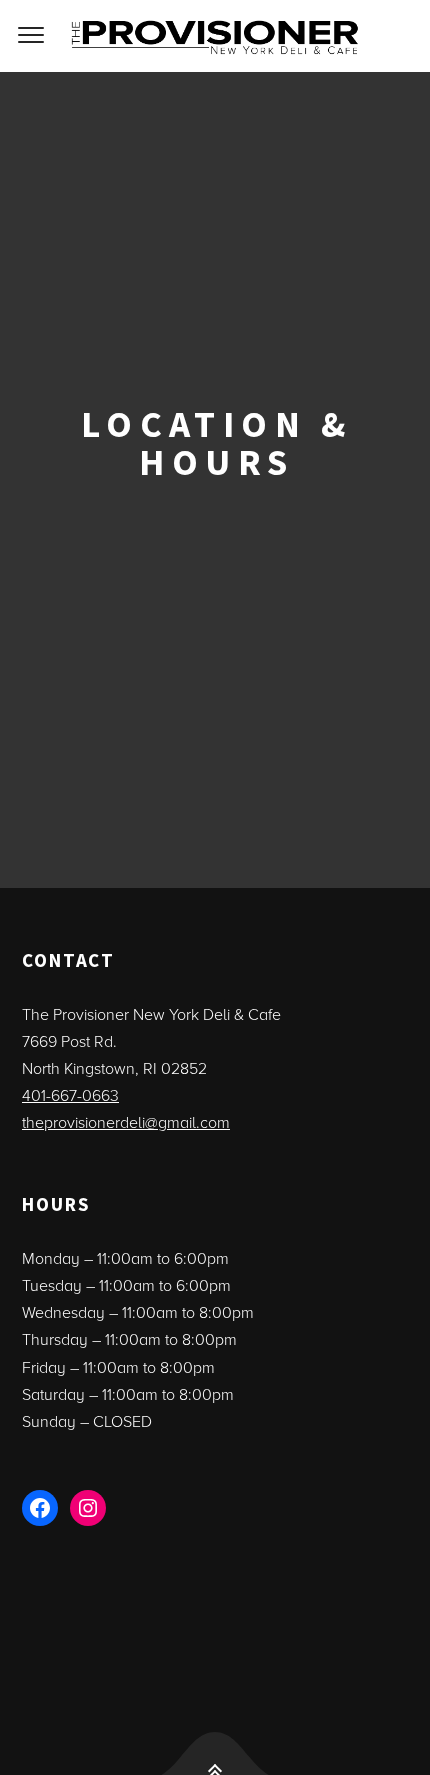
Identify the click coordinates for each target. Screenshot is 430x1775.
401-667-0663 (70, 1096)
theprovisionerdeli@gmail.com (126, 1123)
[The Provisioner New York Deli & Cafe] (215, 36)
